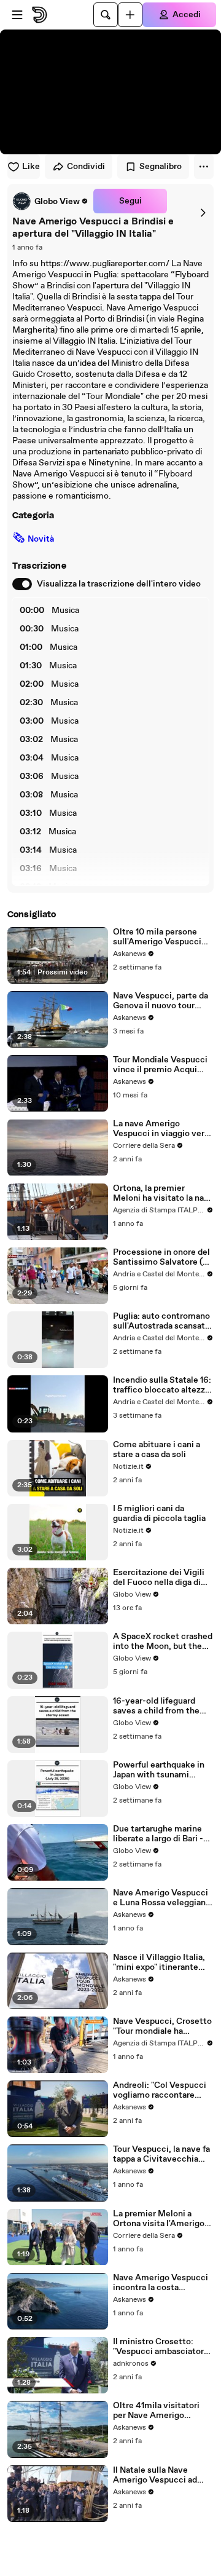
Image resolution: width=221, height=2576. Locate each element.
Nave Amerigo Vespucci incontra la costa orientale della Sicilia (161, 2283)
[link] (50, 201)
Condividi (86, 167)
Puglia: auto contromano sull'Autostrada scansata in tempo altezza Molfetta (161, 1321)
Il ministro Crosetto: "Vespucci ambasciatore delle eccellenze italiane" (163, 2347)
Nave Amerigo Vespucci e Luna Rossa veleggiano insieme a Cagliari (162, 1898)
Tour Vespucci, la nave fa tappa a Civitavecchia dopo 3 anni (161, 2154)
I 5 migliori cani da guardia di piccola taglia (159, 1514)
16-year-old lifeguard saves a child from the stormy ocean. (156, 1706)
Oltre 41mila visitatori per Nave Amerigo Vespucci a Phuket (156, 2411)
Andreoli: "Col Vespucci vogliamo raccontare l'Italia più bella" (160, 2090)
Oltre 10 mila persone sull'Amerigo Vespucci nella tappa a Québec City (157, 937)
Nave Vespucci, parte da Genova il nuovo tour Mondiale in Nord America (161, 1001)
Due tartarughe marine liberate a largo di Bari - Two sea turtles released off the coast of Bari (161, 1834)
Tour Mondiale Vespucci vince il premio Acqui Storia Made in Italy (160, 1065)
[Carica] (130, 15)
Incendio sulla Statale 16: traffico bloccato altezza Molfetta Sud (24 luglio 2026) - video (162, 1385)
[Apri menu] (17, 15)
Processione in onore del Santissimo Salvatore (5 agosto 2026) (161, 1257)
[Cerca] (106, 15)
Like (31, 167)
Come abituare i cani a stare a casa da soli (157, 1450)
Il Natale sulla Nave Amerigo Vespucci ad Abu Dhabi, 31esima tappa (163, 2475)
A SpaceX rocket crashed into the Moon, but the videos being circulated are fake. (163, 1642)
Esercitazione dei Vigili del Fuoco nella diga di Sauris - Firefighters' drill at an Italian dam (162, 1578)
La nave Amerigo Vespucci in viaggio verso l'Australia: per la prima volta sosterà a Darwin (163, 1129)
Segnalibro (161, 167)
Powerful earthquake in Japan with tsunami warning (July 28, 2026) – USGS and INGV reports (162, 1770)
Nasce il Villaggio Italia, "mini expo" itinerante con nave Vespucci (159, 1962)
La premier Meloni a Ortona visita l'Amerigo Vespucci (159, 2219)
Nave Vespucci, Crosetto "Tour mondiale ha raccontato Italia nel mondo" (162, 2026)
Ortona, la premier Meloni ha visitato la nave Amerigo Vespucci (163, 1193)
